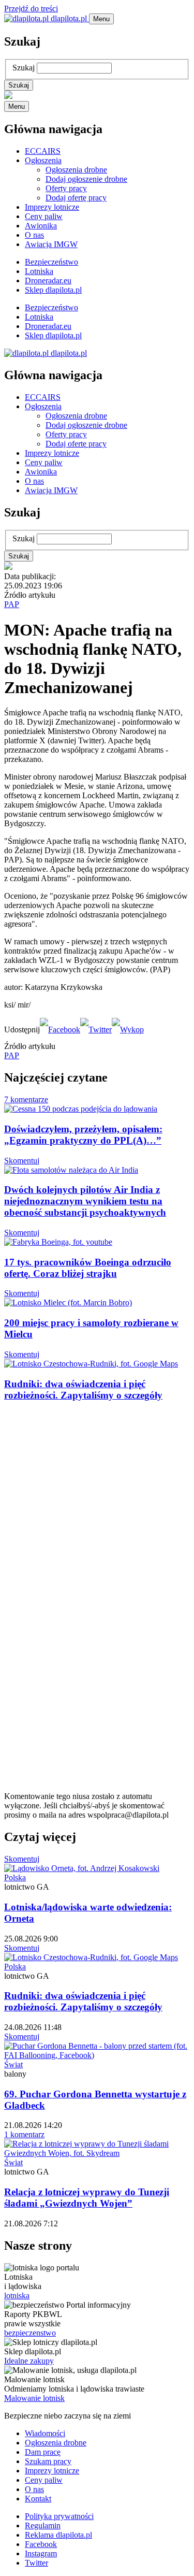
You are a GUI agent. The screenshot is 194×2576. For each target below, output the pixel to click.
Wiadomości (45, 2433)
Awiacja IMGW (51, 244)
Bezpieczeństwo (51, 262)
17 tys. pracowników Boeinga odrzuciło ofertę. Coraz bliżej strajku (88, 1268)
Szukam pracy (48, 2461)
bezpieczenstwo (30, 2333)
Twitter (36, 2563)
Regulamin (43, 2525)
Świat (13, 2064)
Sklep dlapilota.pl (53, 290)
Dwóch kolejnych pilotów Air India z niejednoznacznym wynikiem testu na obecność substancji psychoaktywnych (85, 1201)
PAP (12, 604)
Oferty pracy (66, 188)
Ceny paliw (44, 216)
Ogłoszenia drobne (76, 170)
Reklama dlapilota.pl (58, 2535)
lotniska (17, 2296)
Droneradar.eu (48, 280)
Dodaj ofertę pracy (76, 198)
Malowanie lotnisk (34, 2398)
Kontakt (38, 2499)
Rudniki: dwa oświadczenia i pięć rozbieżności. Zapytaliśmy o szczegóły (83, 1390)
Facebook (41, 2544)
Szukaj (24, 68)
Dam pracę (43, 2452)
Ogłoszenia (43, 160)
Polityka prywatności (59, 2516)
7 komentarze (26, 1099)
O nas (34, 235)
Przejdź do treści (31, 9)
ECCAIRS (43, 151)
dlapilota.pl (69, 18)
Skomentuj (22, 1161)
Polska (15, 1877)
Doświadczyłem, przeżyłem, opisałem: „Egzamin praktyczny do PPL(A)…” (83, 1135)
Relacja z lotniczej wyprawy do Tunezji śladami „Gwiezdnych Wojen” (87, 2198)
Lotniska (39, 271)
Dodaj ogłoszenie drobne (86, 179)
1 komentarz (24, 2134)
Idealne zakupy (29, 2361)
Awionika (41, 226)
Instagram (41, 2553)
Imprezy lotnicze (52, 207)
